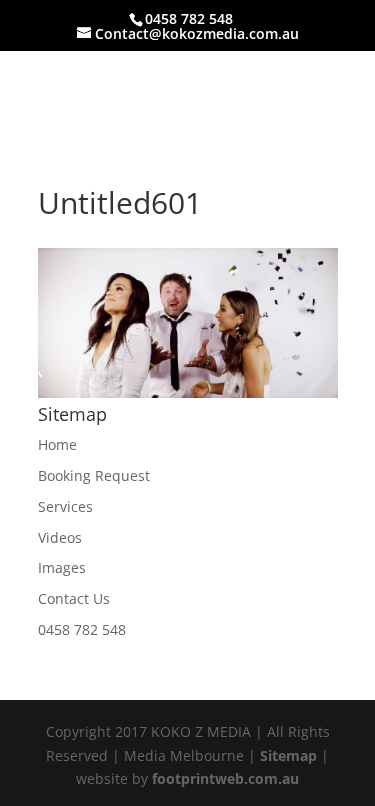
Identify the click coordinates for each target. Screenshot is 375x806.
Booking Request (94, 475)
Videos (60, 537)
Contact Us (74, 598)
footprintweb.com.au (225, 778)
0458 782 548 (82, 629)
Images (62, 567)
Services (65, 506)
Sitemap (288, 755)
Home (57, 444)
